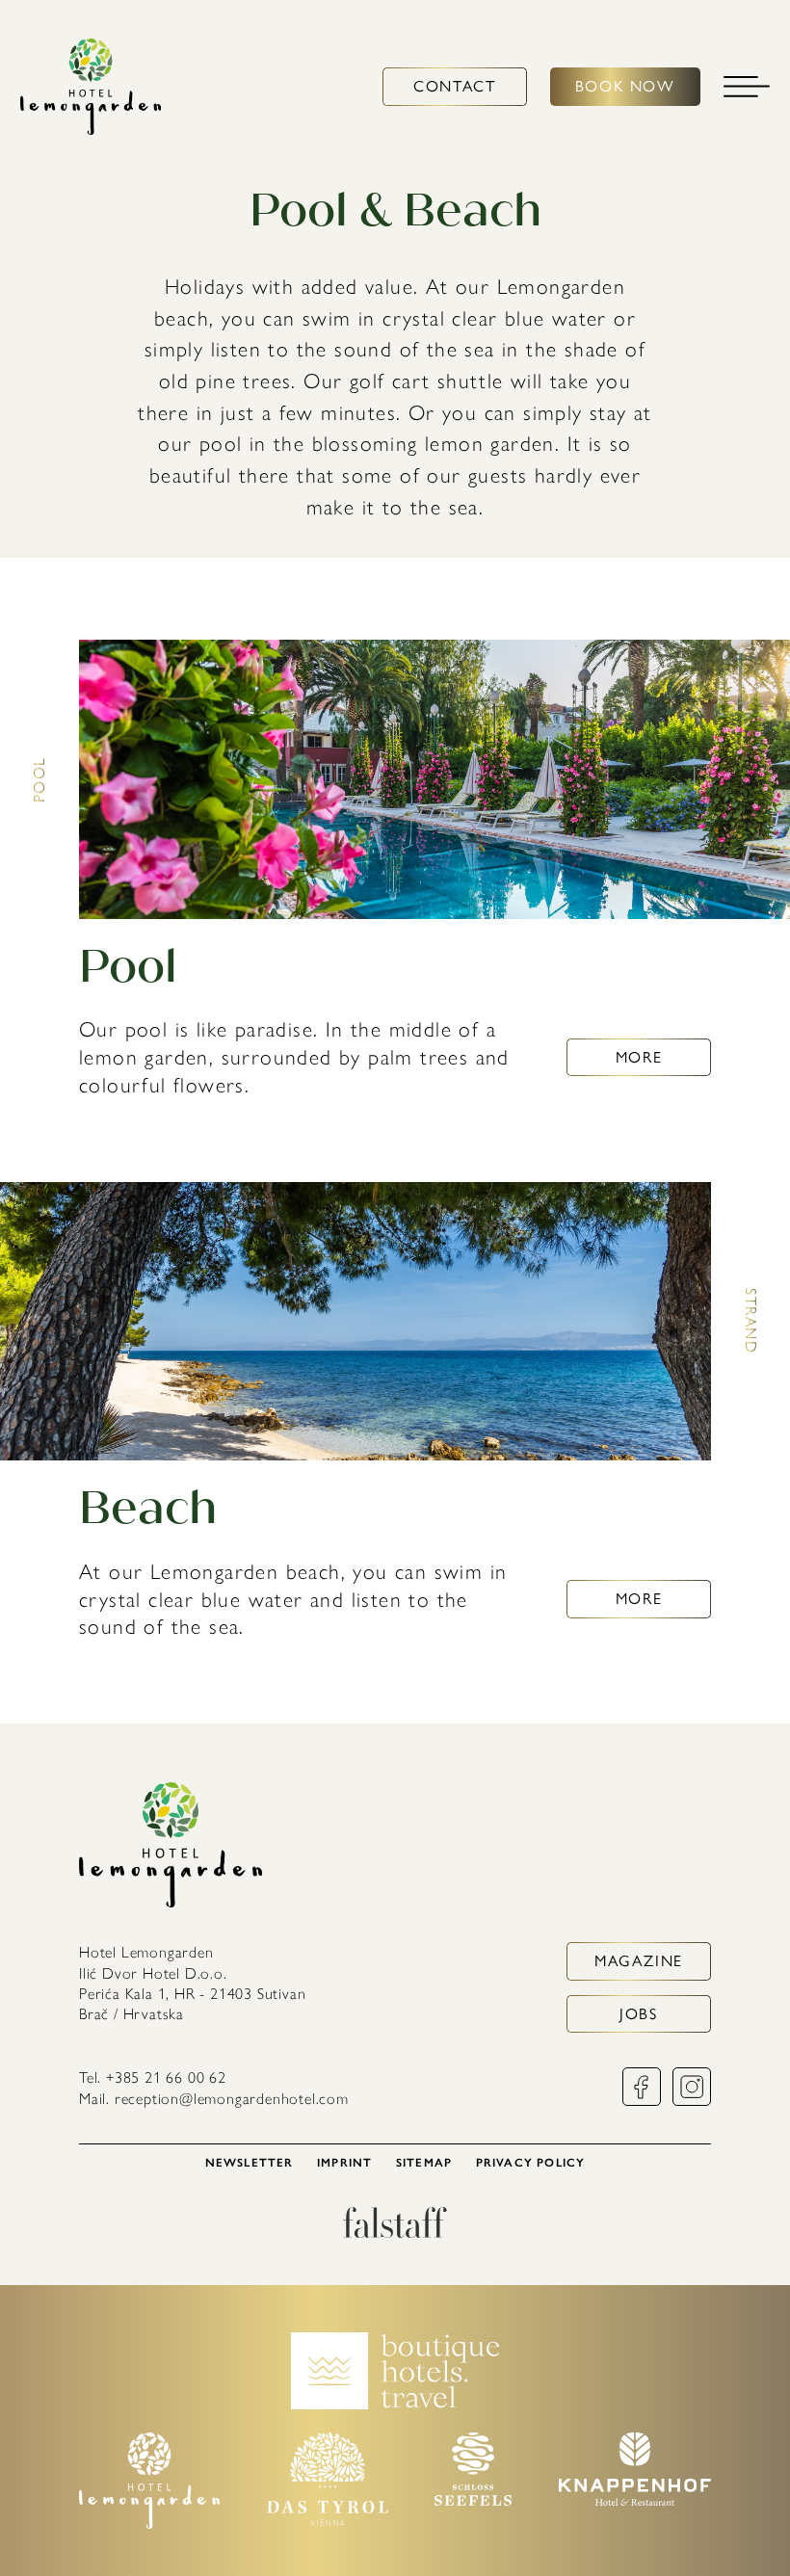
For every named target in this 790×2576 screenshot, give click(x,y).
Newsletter (250, 2163)
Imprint (344, 2163)
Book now (625, 86)
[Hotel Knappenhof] (635, 2500)
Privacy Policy (531, 2163)
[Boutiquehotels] (395, 2404)
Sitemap (424, 2163)
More (639, 1057)
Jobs (638, 2014)
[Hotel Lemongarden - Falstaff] (395, 2233)
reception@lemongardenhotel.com (232, 2099)
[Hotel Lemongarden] (91, 87)
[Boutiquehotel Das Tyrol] (328, 2521)
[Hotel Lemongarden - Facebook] (642, 2101)
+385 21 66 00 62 (166, 2077)
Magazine (639, 1961)
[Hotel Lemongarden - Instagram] (692, 2101)
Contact (454, 86)
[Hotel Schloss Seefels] (473, 2500)
